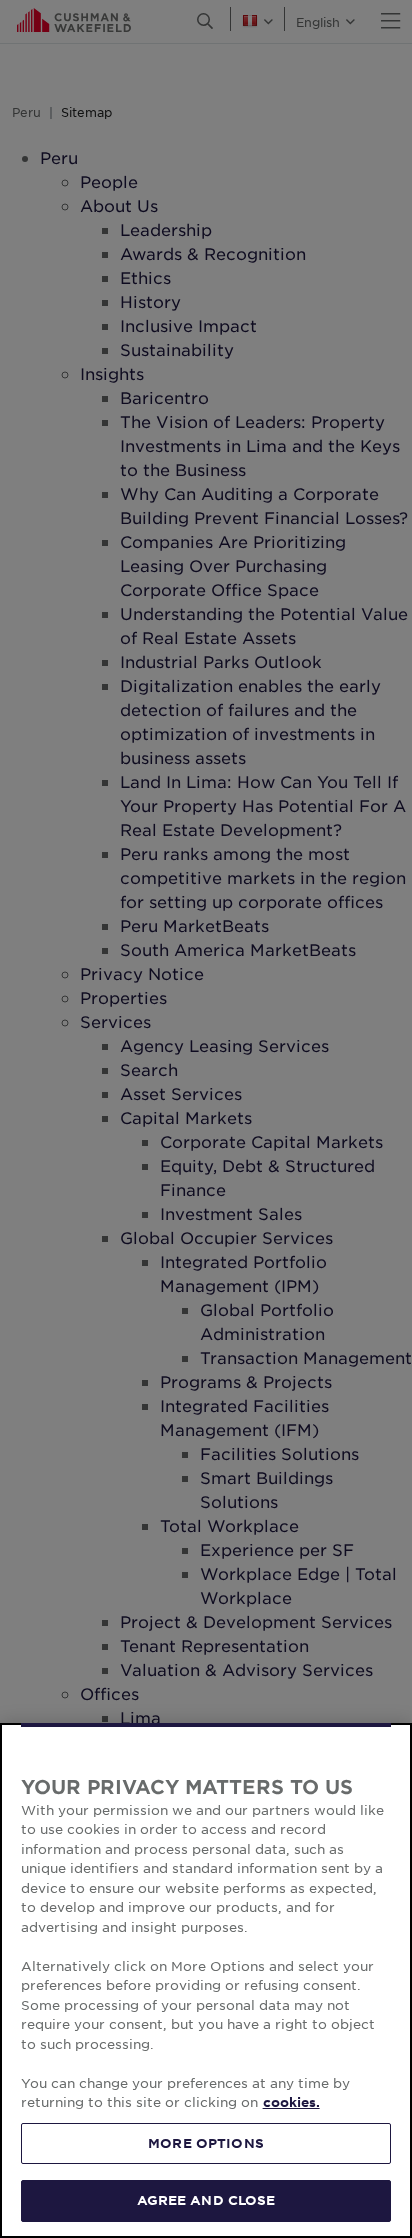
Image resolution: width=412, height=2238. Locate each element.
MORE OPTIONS (206, 2143)
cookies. (291, 2102)
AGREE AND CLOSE (206, 2200)
